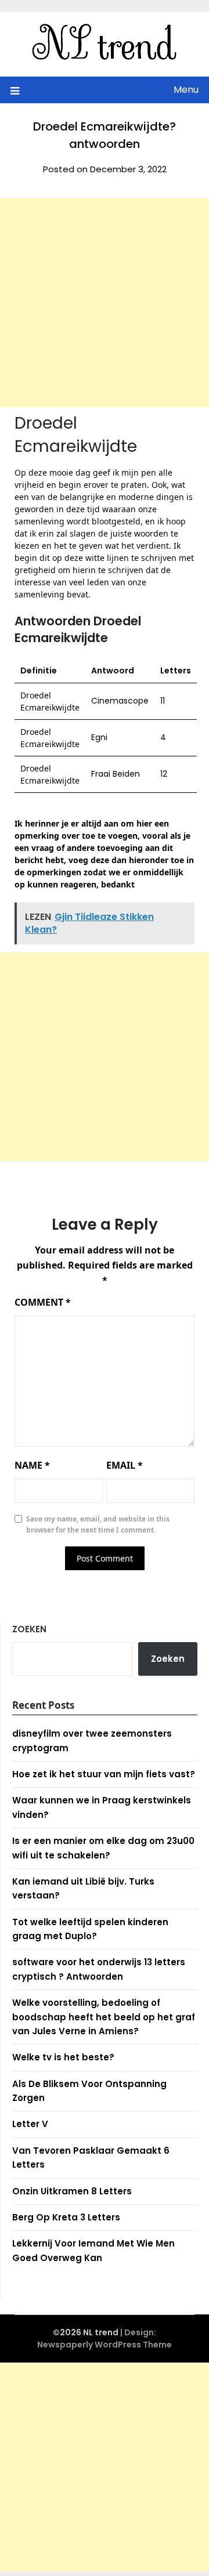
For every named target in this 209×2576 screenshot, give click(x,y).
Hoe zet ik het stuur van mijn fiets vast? (104, 1774)
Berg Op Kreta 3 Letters (66, 2217)
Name (32, 1465)
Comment (43, 1302)
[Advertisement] (105, 303)
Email (125, 1465)
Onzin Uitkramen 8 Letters (72, 2191)
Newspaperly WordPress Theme (105, 2345)
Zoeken (29, 1629)
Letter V (30, 2124)
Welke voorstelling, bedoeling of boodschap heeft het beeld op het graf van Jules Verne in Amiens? (104, 2017)
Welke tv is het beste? (63, 2057)
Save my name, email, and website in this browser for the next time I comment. (98, 1525)
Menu (186, 90)
